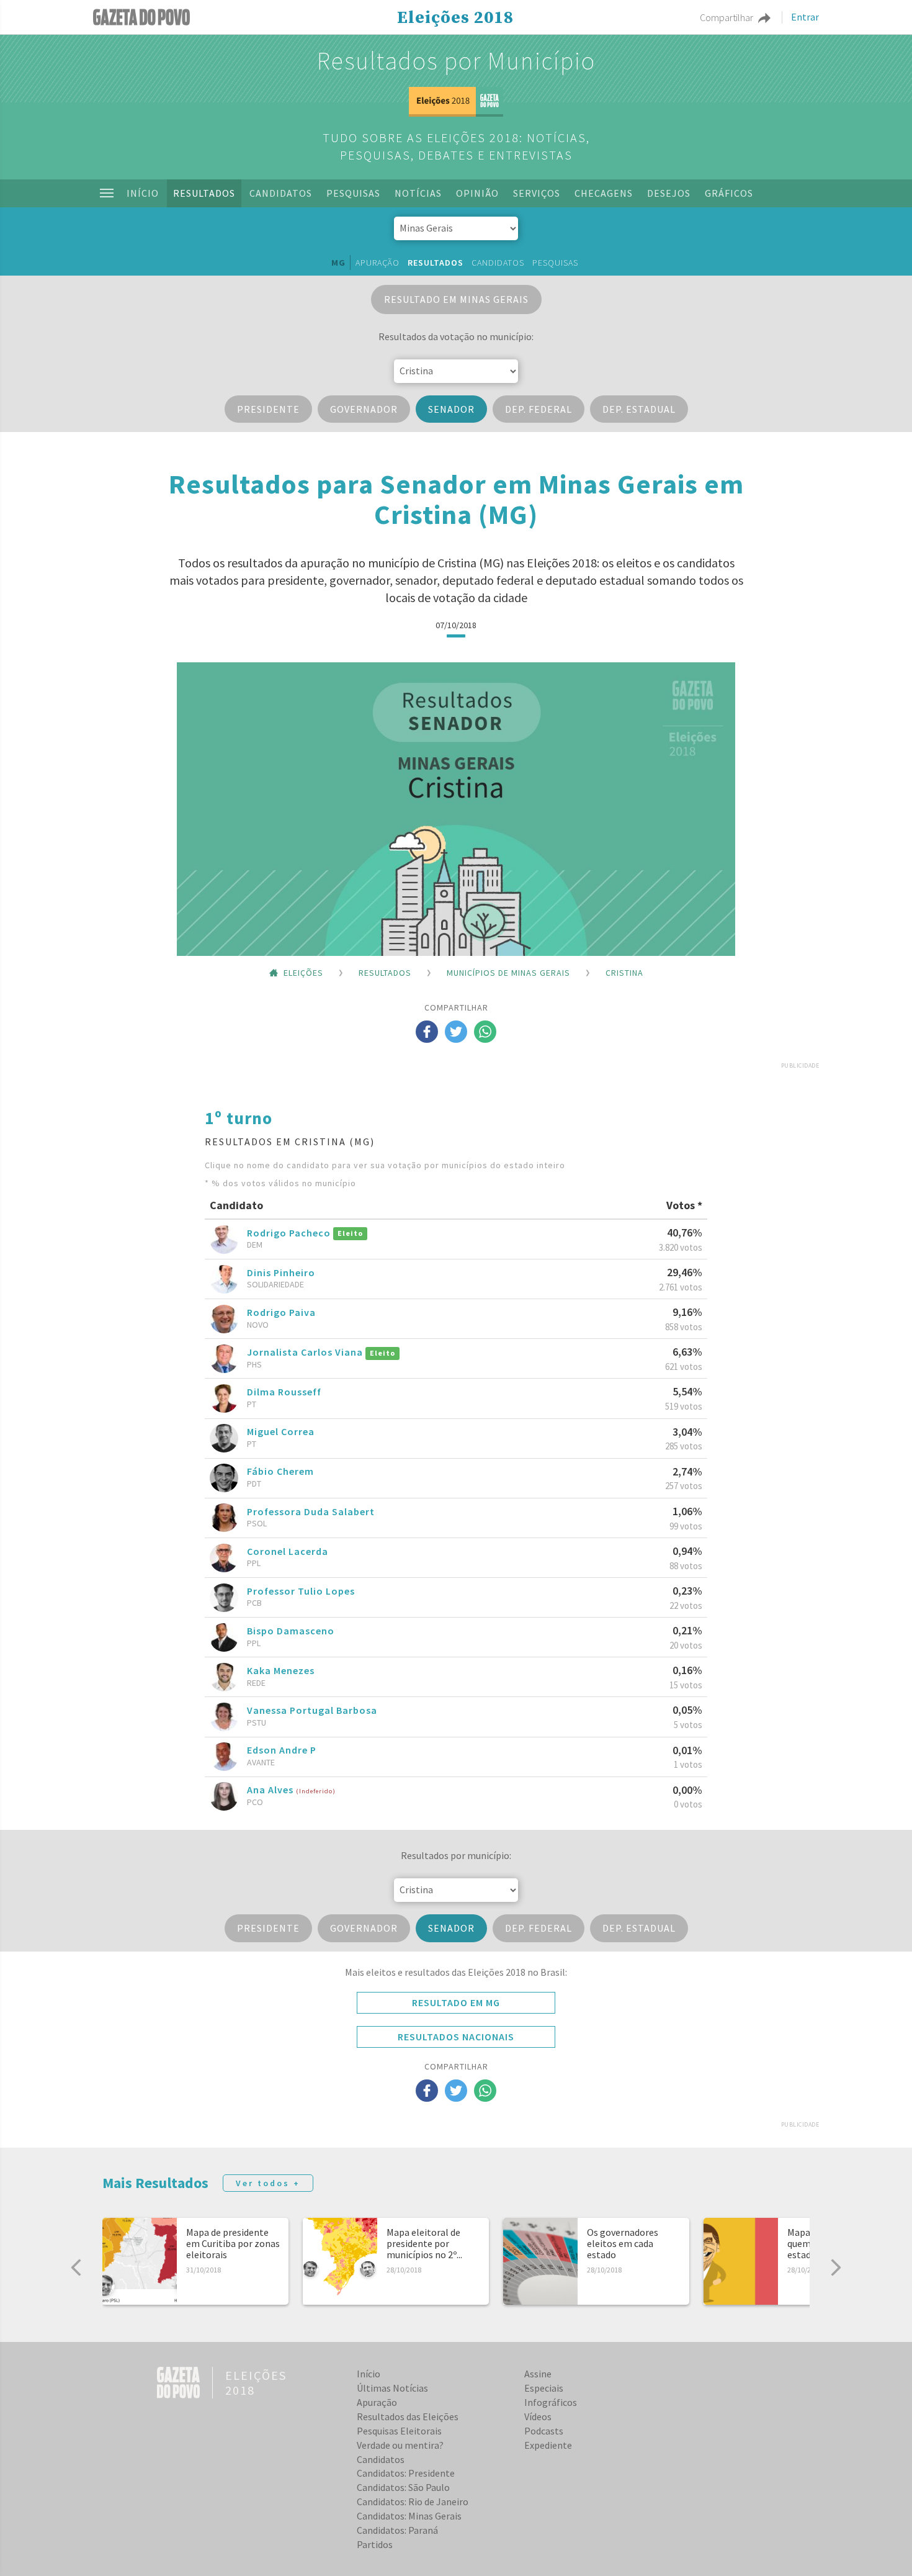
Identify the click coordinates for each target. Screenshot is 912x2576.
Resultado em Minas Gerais (456, 299)
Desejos (669, 193)
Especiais (544, 2388)
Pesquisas (353, 193)
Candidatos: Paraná (397, 2530)
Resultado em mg (456, 2002)
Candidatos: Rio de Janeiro (413, 2502)
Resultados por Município (456, 61)
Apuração (378, 263)
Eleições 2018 (455, 18)
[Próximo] (836, 2268)
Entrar (805, 17)
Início (143, 193)
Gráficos (729, 193)
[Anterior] (76, 2268)
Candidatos (281, 193)
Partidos (375, 2544)
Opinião (477, 193)
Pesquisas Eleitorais (399, 2431)
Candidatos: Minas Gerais (409, 2516)
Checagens (604, 193)
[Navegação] (107, 193)
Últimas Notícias (392, 2388)
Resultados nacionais (456, 2037)
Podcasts (544, 2431)
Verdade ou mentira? (400, 2445)
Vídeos (538, 2416)
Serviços (537, 193)
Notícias (418, 193)
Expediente (548, 2445)
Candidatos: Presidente (406, 2473)
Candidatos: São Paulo (403, 2487)
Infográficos (551, 2402)
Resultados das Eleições (408, 2416)
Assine (538, 2374)
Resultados (204, 193)
